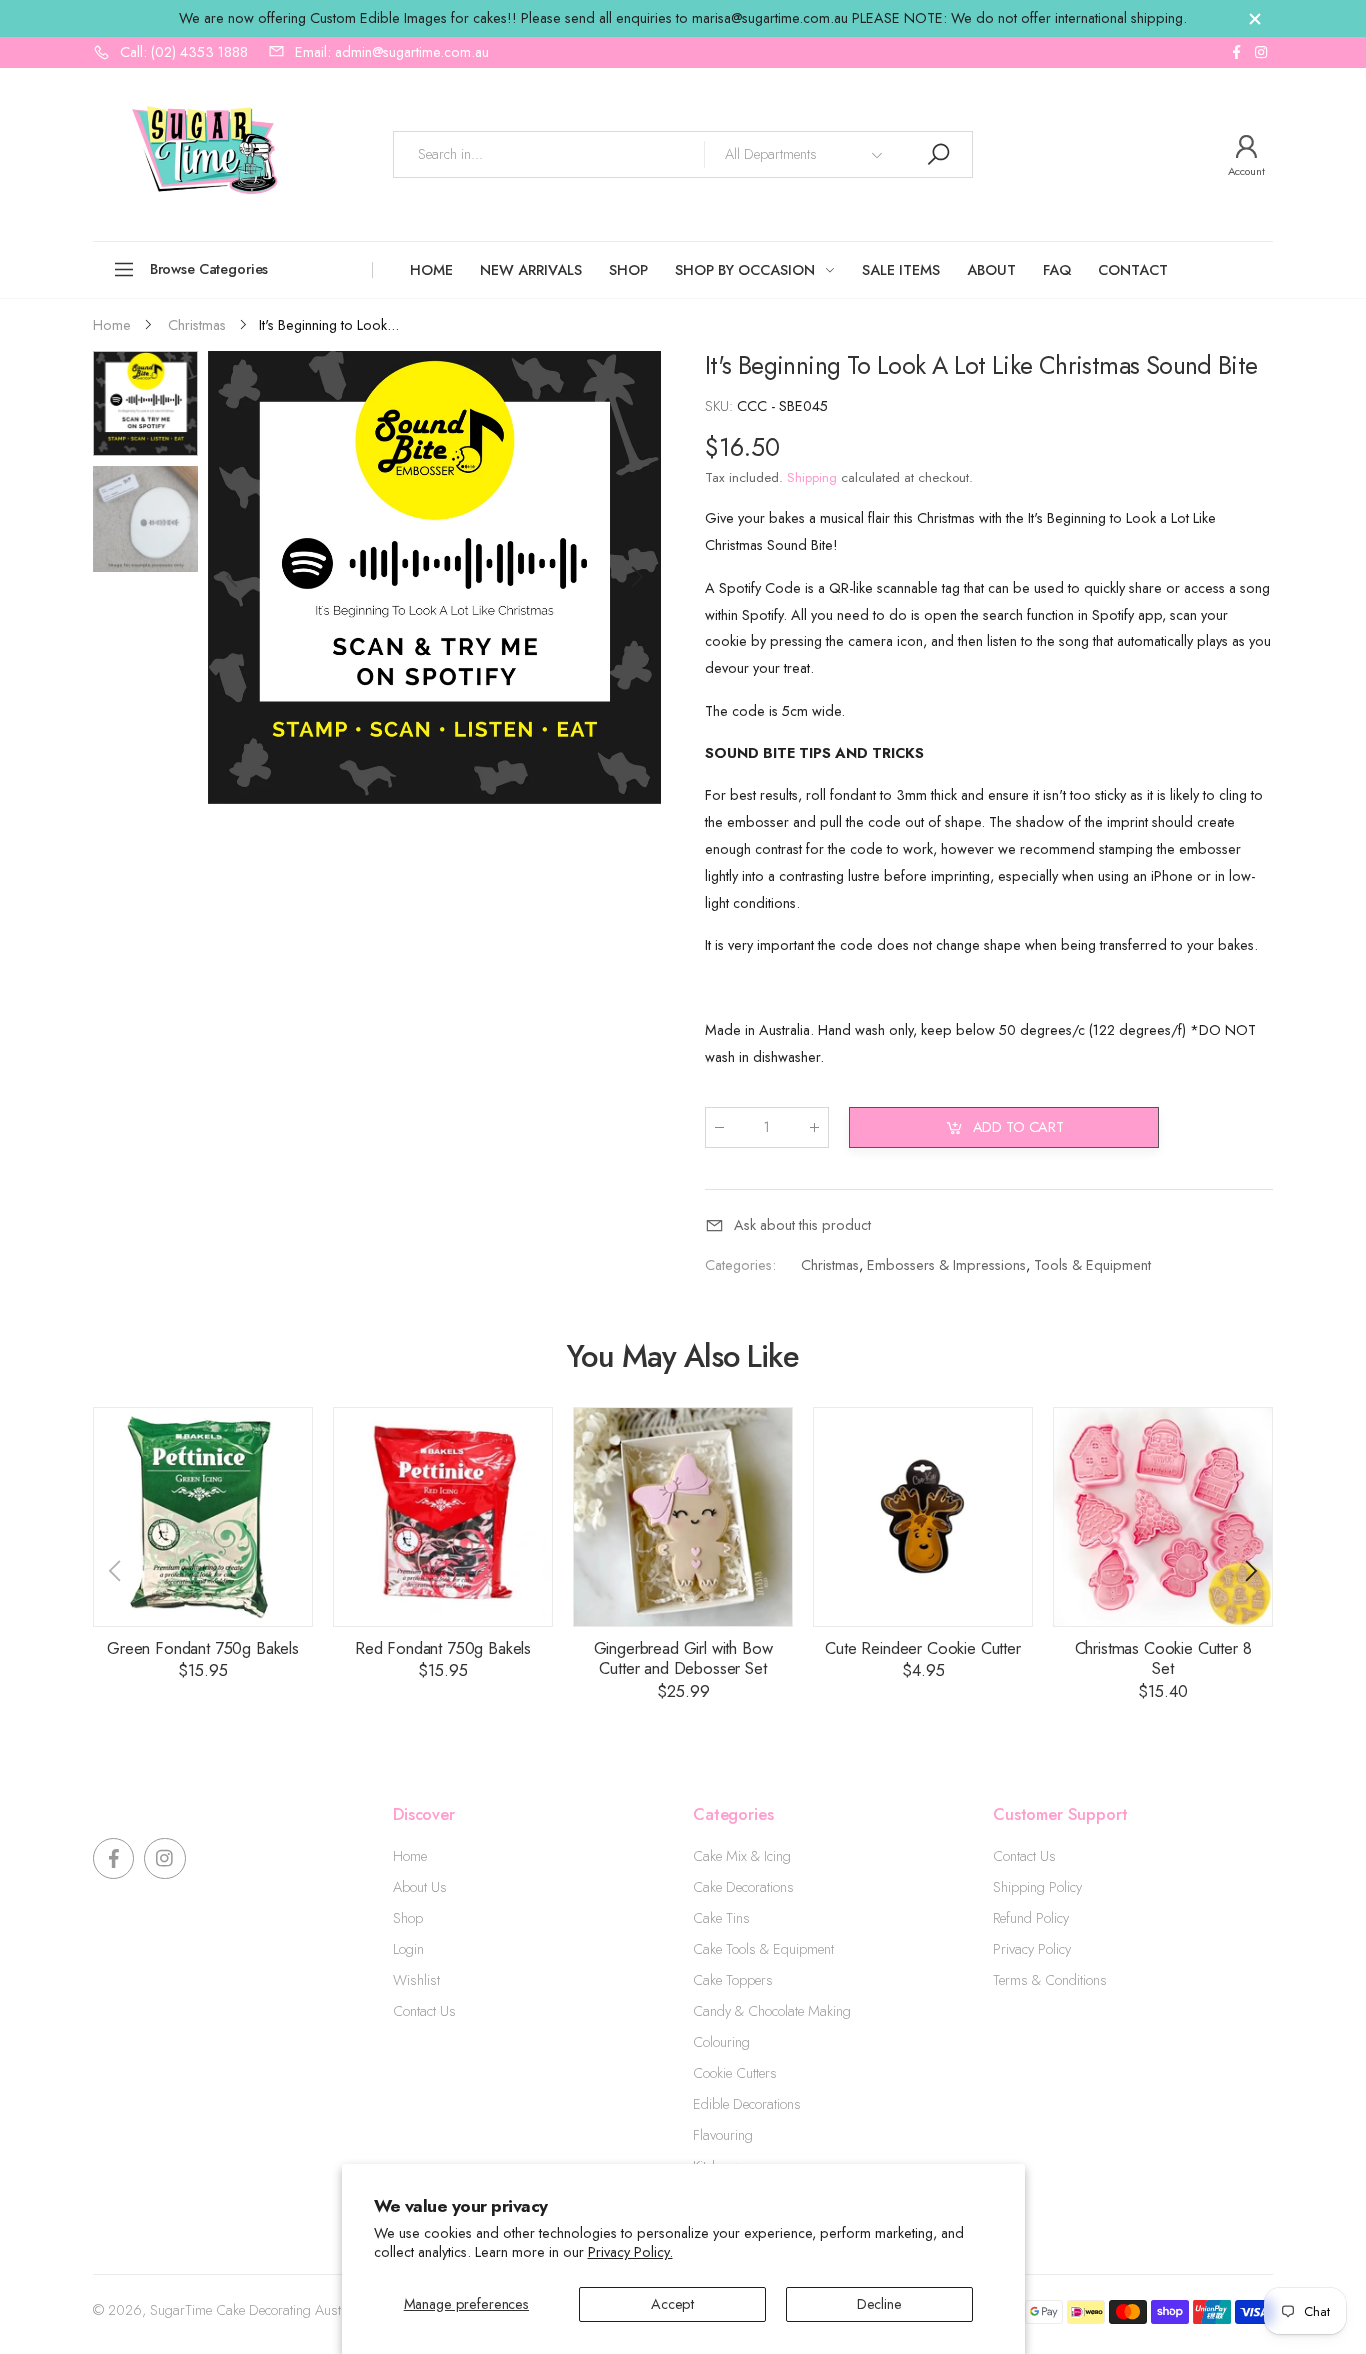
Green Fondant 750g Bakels (203, 1648)
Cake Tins (721, 1918)
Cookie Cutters (735, 2073)
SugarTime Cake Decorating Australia (258, 2310)
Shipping (812, 477)
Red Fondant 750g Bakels (443, 1648)
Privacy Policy (1032, 1949)
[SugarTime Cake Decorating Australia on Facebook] (1236, 52)
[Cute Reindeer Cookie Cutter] (923, 1517)
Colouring (721, 2042)
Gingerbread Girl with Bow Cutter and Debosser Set (683, 1658)
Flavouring (723, 2135)
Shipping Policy (1037, 1887)
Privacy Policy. (630, 2252)
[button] (636, 577)
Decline (879, 2304)
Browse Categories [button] (209, 269)
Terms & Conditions (1050, 1980)
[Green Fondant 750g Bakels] (203, 1517)
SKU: (721, 406)
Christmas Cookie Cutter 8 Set (1163, 1658)
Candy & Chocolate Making (772, 2011)
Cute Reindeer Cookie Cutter (923, 1648)
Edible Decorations (747, 2104)
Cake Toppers (733, 1980)
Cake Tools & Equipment (763, 1949)
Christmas (830, 1265)
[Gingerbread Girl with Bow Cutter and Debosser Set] (683, 1517)
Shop (408, 1918)
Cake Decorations (743, 1887)
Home (410, 1856)
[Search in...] (938, 154)
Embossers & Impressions (946, 1265)
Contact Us (424, 2011)
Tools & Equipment (1092, 1265)
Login (408, 1949)
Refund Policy (1031, 1918)
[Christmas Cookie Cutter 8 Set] (1163, 1517)
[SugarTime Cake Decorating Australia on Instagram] (1261, 52)
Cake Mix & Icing (742, 1856)
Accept (672, 2304)
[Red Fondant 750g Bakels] (443, 1517)
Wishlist (416, 1980)
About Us (420, 1887)
